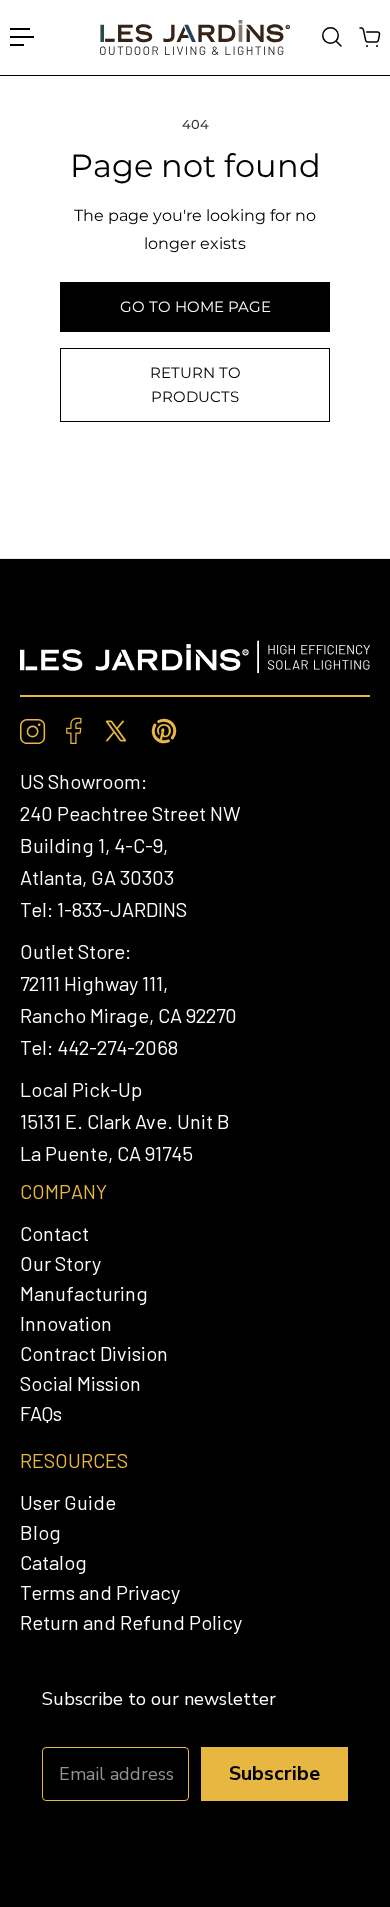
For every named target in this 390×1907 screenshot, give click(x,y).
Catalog (53, 1562)
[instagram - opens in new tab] (33, 731)
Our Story (60, 1263)
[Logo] (195, 37)
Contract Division (94, 1353)
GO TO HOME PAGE (195, 306)
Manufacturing (84, 1293)
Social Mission (80, 1383)
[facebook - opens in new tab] (74, 731)
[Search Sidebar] (331, 37)
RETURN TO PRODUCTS (195, 384)
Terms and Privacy (100, 1592)
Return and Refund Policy (131, 1622)
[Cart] (369, 37)
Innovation (66, 1323)
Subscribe (274, 1773)
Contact (54, 1233)
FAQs (41, 1413)
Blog (40, 1532)
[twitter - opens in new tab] (116, 731)
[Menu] (22, 37)
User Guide (68, 1502)
